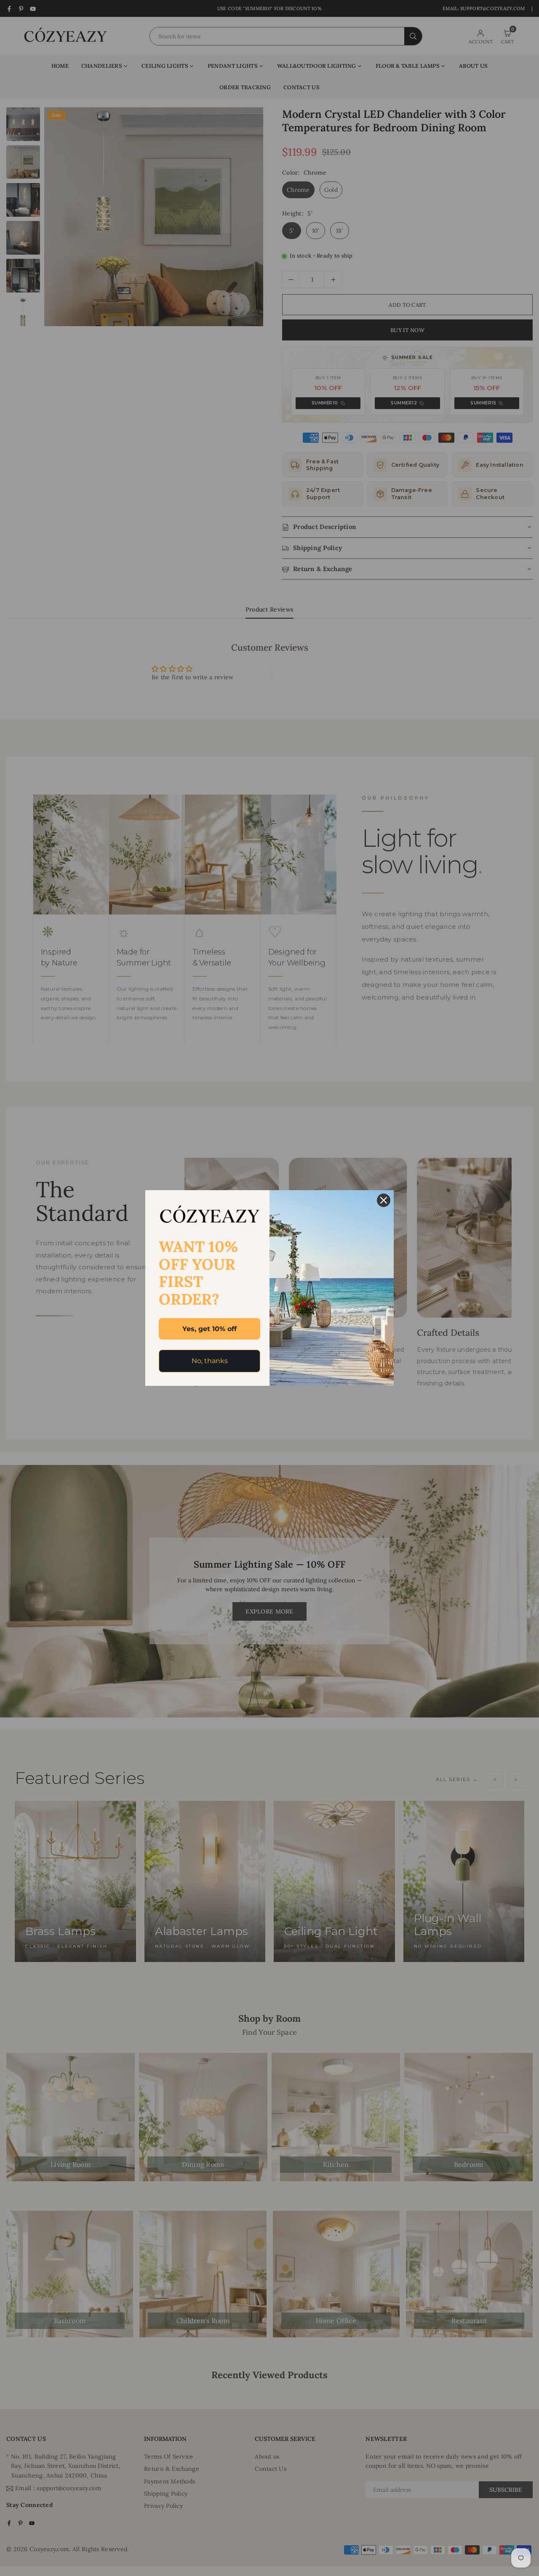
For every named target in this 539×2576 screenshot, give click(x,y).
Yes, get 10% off (209, 1329)
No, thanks (210, 1361)
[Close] (384, 1200)
